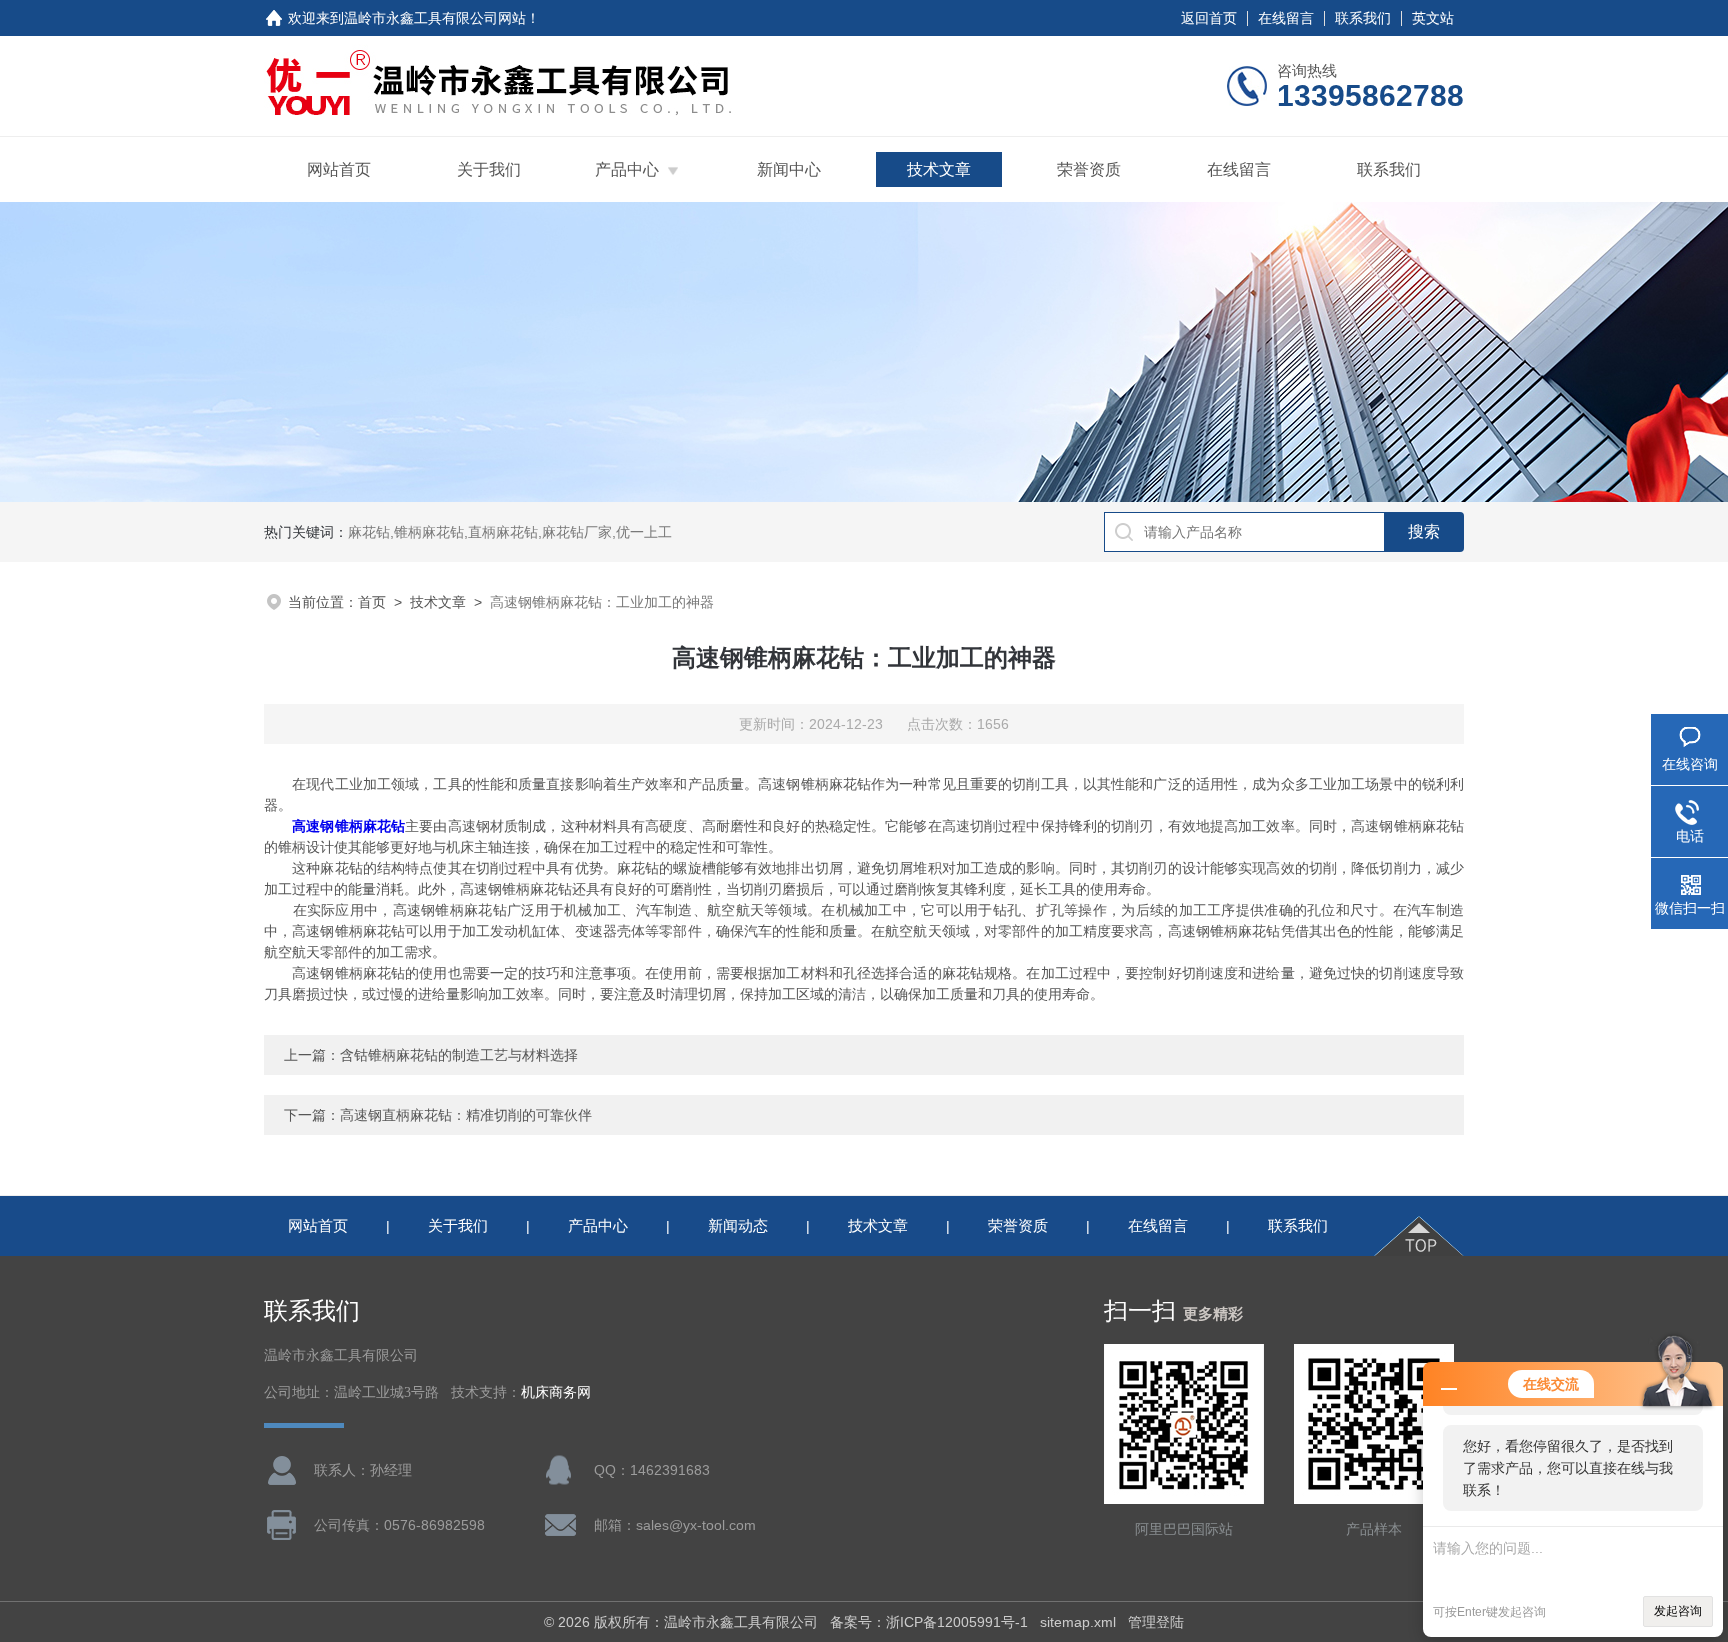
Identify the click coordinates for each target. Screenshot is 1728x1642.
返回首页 (1209, 18)
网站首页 (339, 169)
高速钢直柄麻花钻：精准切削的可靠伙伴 (466, 1115)
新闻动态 (738, 1225)
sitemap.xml (1078, 1622)
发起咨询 (1678, 1611)
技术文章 (939, 169)
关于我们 (489, 169)
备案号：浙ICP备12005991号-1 (929, 1622)
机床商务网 (556, 1392)
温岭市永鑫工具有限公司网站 (435, 18)
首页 (372, 602)
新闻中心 (789, 169)
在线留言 (1286, 18)
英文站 (1433, 18)
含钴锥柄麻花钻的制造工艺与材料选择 (459, 1055)
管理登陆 (1156, 1622)
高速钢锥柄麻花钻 (348, 826)
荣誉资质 (1089, 169)
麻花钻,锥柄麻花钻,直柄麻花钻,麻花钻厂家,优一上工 (510, 532)
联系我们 (1363, 18)
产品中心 (627, 169)
